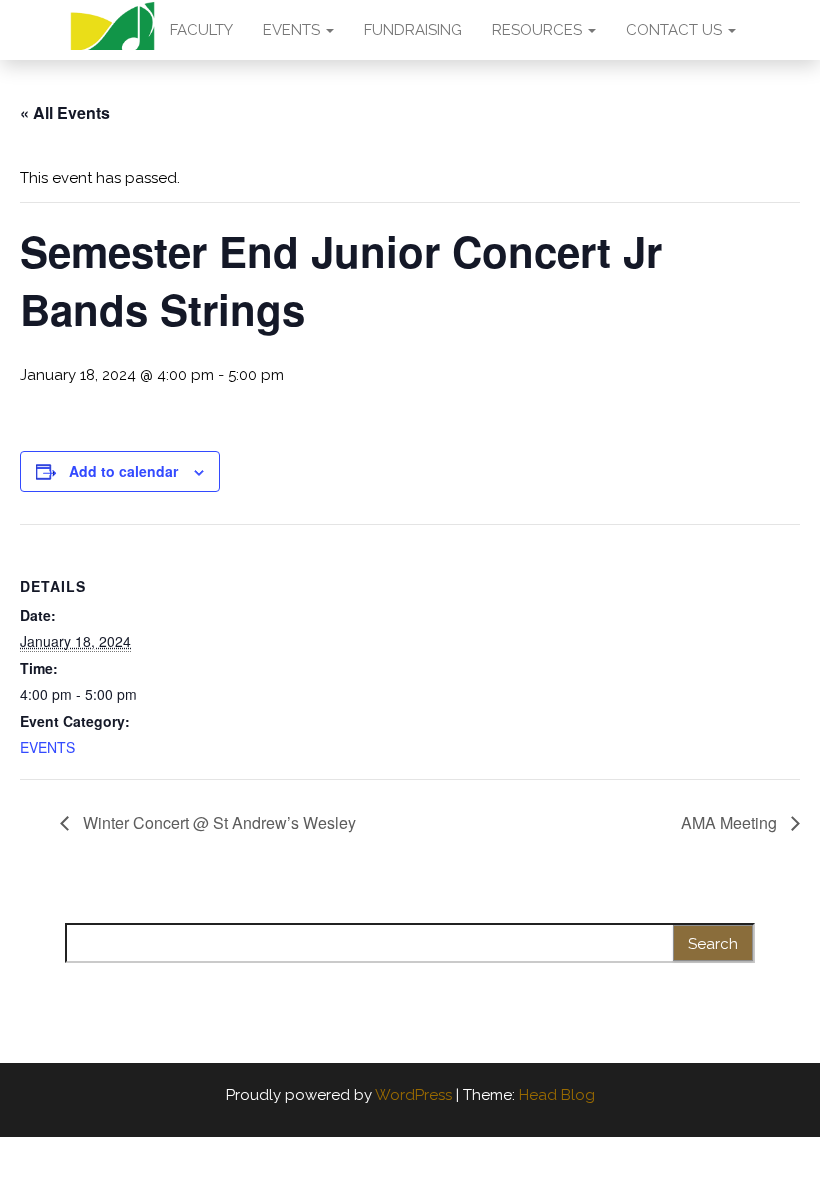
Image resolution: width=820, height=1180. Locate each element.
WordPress (413, 1095)
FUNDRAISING (413, 30)
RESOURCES (539, 30)
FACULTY (201, 30)
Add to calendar (123, 471)
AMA (112, 30)
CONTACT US (676, 30)
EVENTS (293, 30)
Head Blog (557, 1095)
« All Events (65, 112)
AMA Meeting (731, 822)
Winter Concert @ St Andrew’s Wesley (217, 822)
